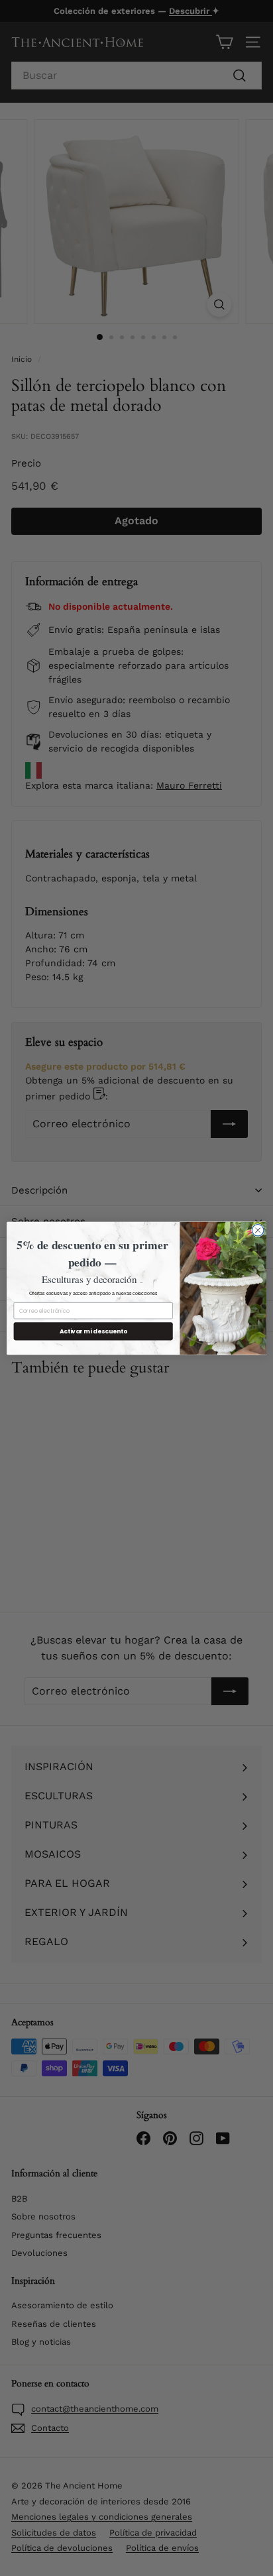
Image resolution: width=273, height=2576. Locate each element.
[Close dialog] (258, 1230)
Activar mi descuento (93, 1331)
